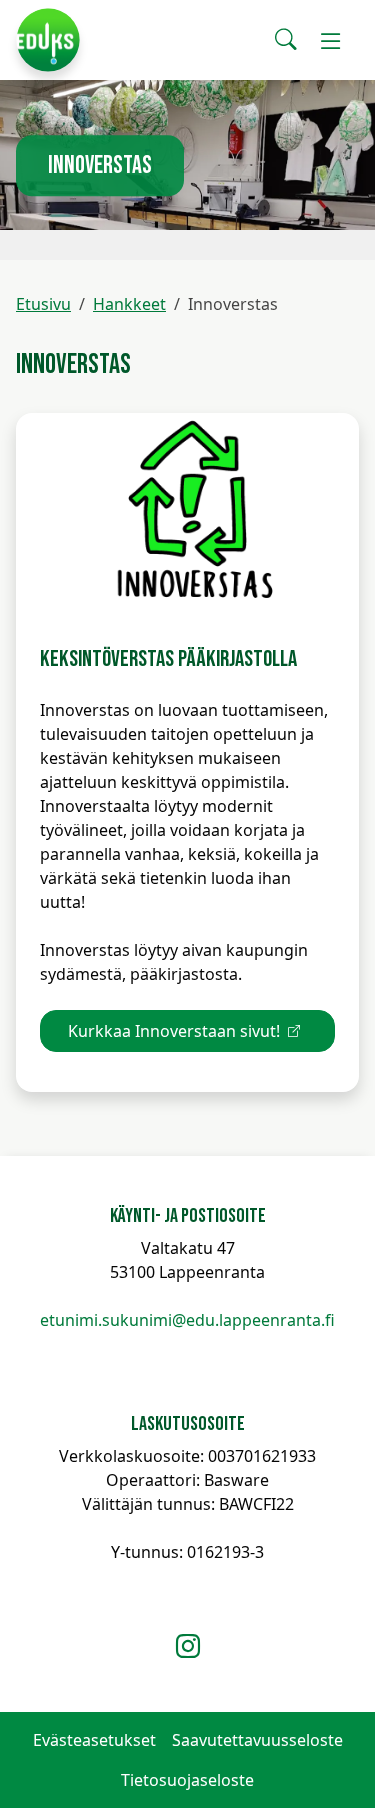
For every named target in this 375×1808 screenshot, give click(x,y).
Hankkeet (129, 304)
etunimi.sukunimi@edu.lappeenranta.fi (187, 1320)
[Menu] (331, 40)
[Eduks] (48, 40)
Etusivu (43, 304)
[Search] (286, 40)
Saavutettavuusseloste (257, 1740)
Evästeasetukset (94, 1740)
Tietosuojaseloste (187, 1780)
